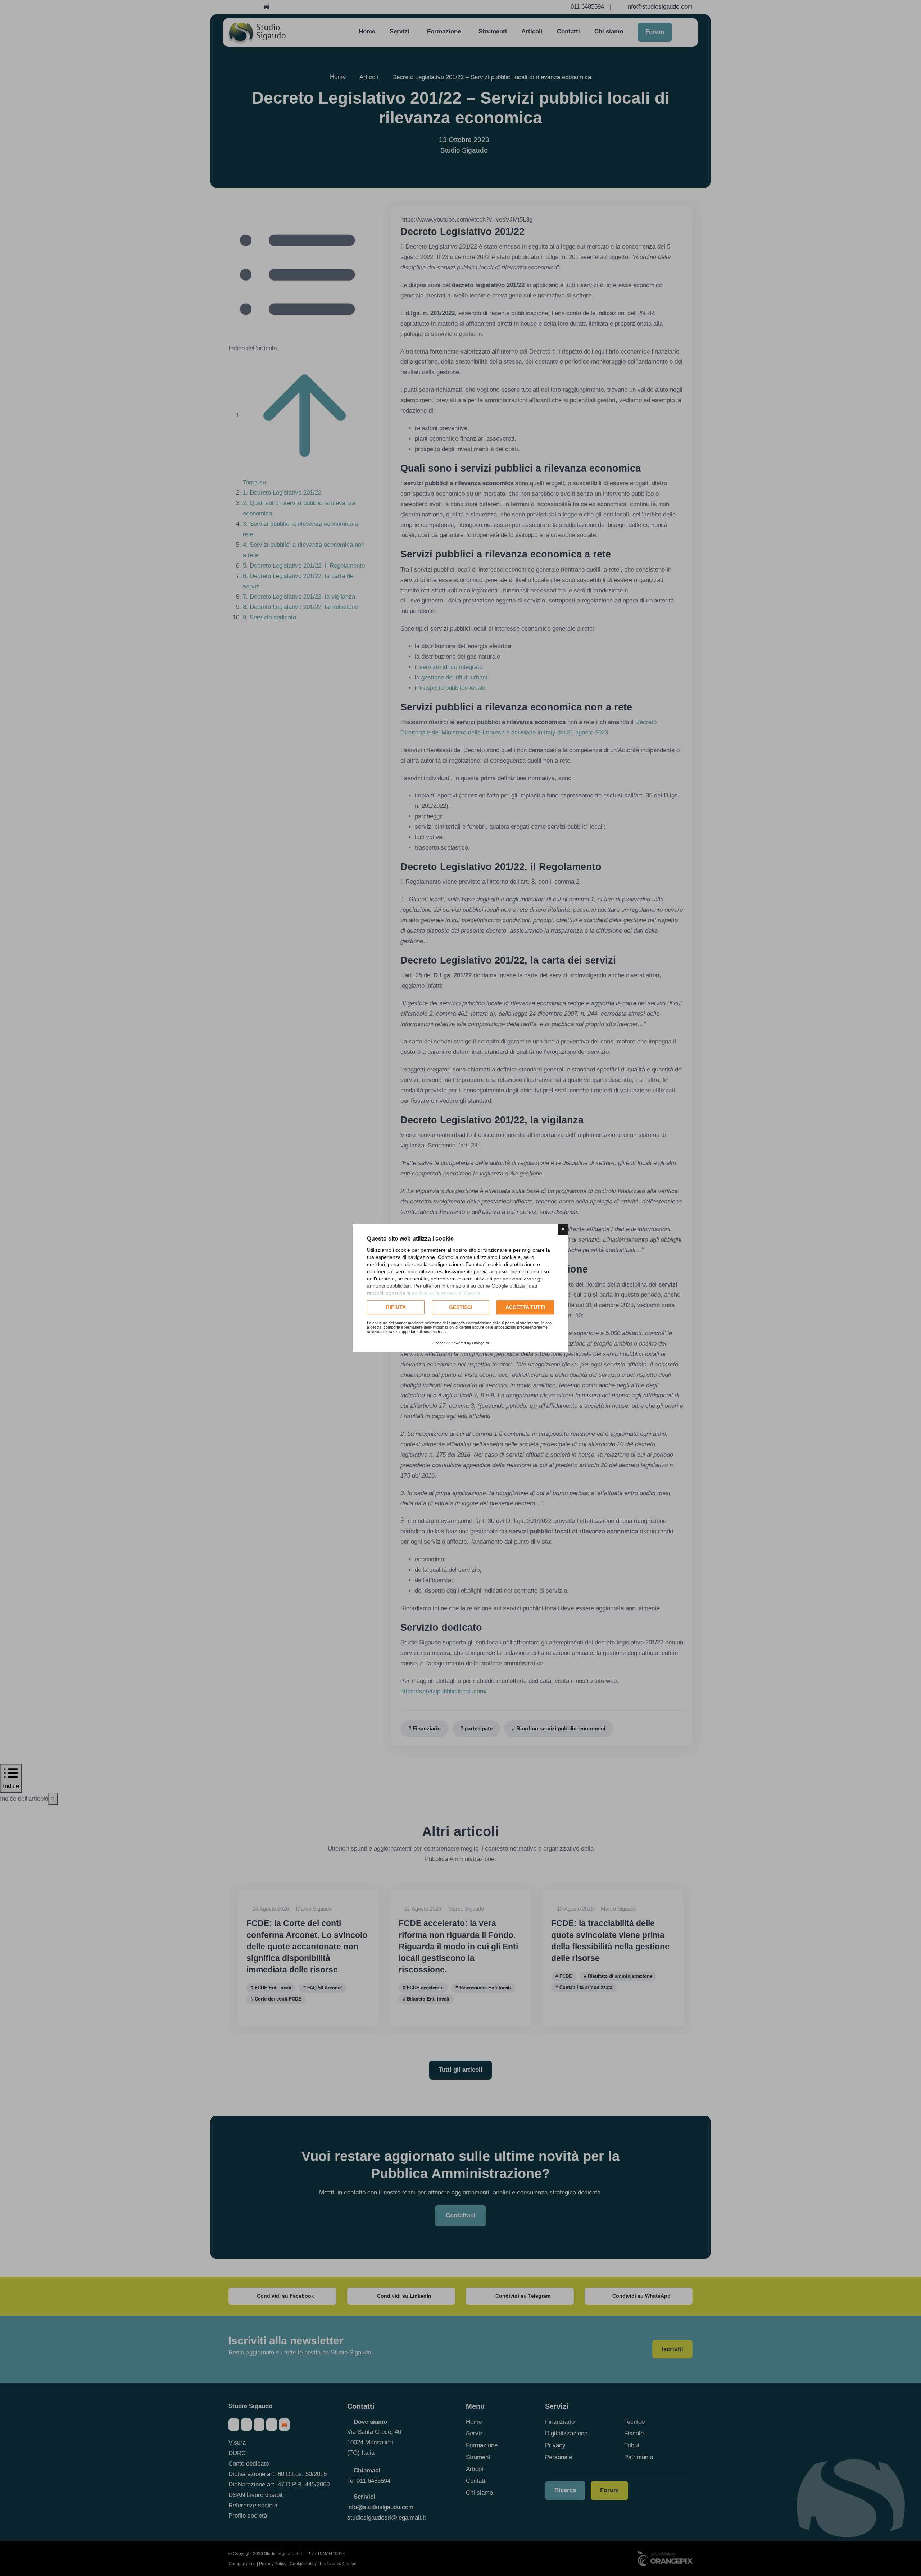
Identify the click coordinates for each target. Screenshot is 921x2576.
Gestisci (461, 1307)
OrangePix (481, 1343)
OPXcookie (441, 1343)
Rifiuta (396, 1307)
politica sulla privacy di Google (446, 1293)
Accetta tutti (525, 1307)
